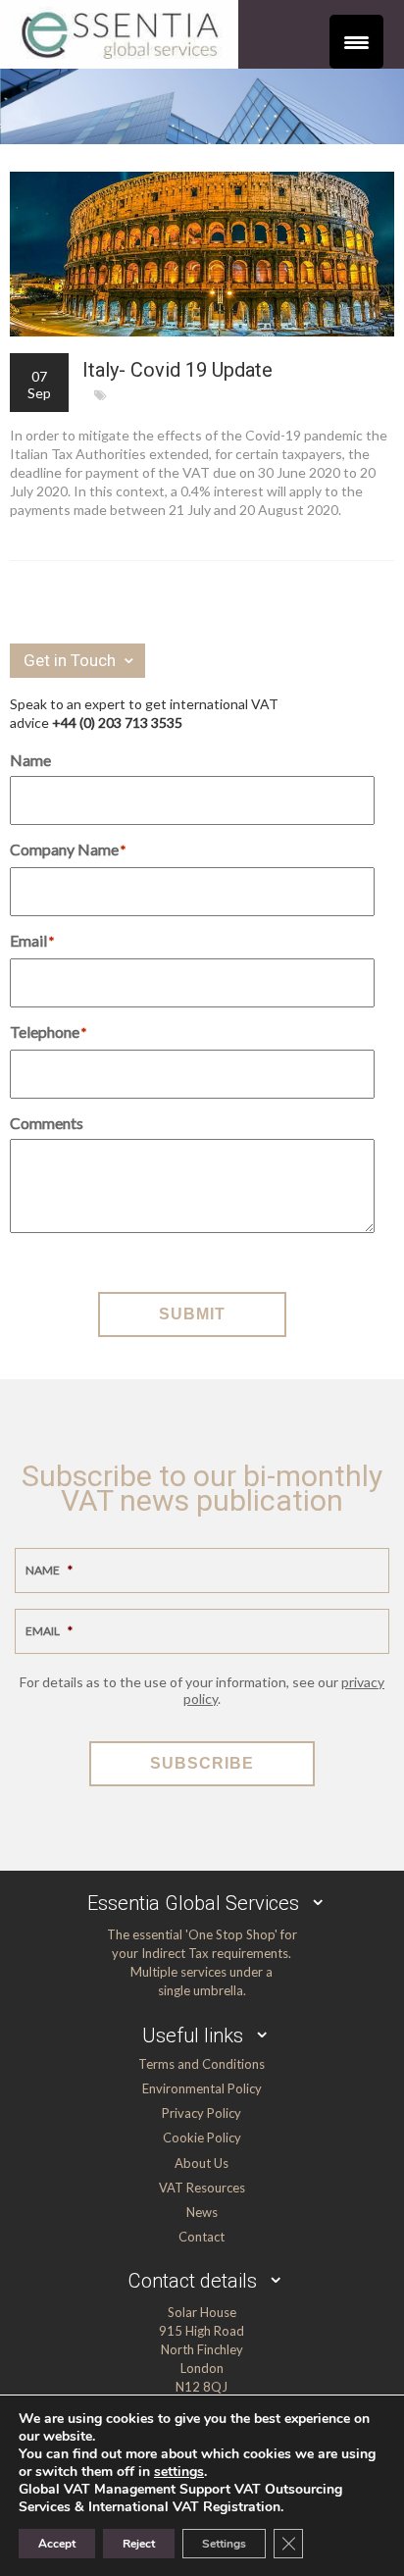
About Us (202, 2163)
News (202, 2212)
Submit (192, 1314)
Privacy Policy (202, 2113)
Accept (57, 2544)
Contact (202, 2237)
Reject (139, 2544)
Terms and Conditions (202, 2064)
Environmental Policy (202, 2088)
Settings (224, 2544)
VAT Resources (202, 2188)
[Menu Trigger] (356, 42)
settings (179, 2472)
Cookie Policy (202, 2138)
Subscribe (202, 1763)
